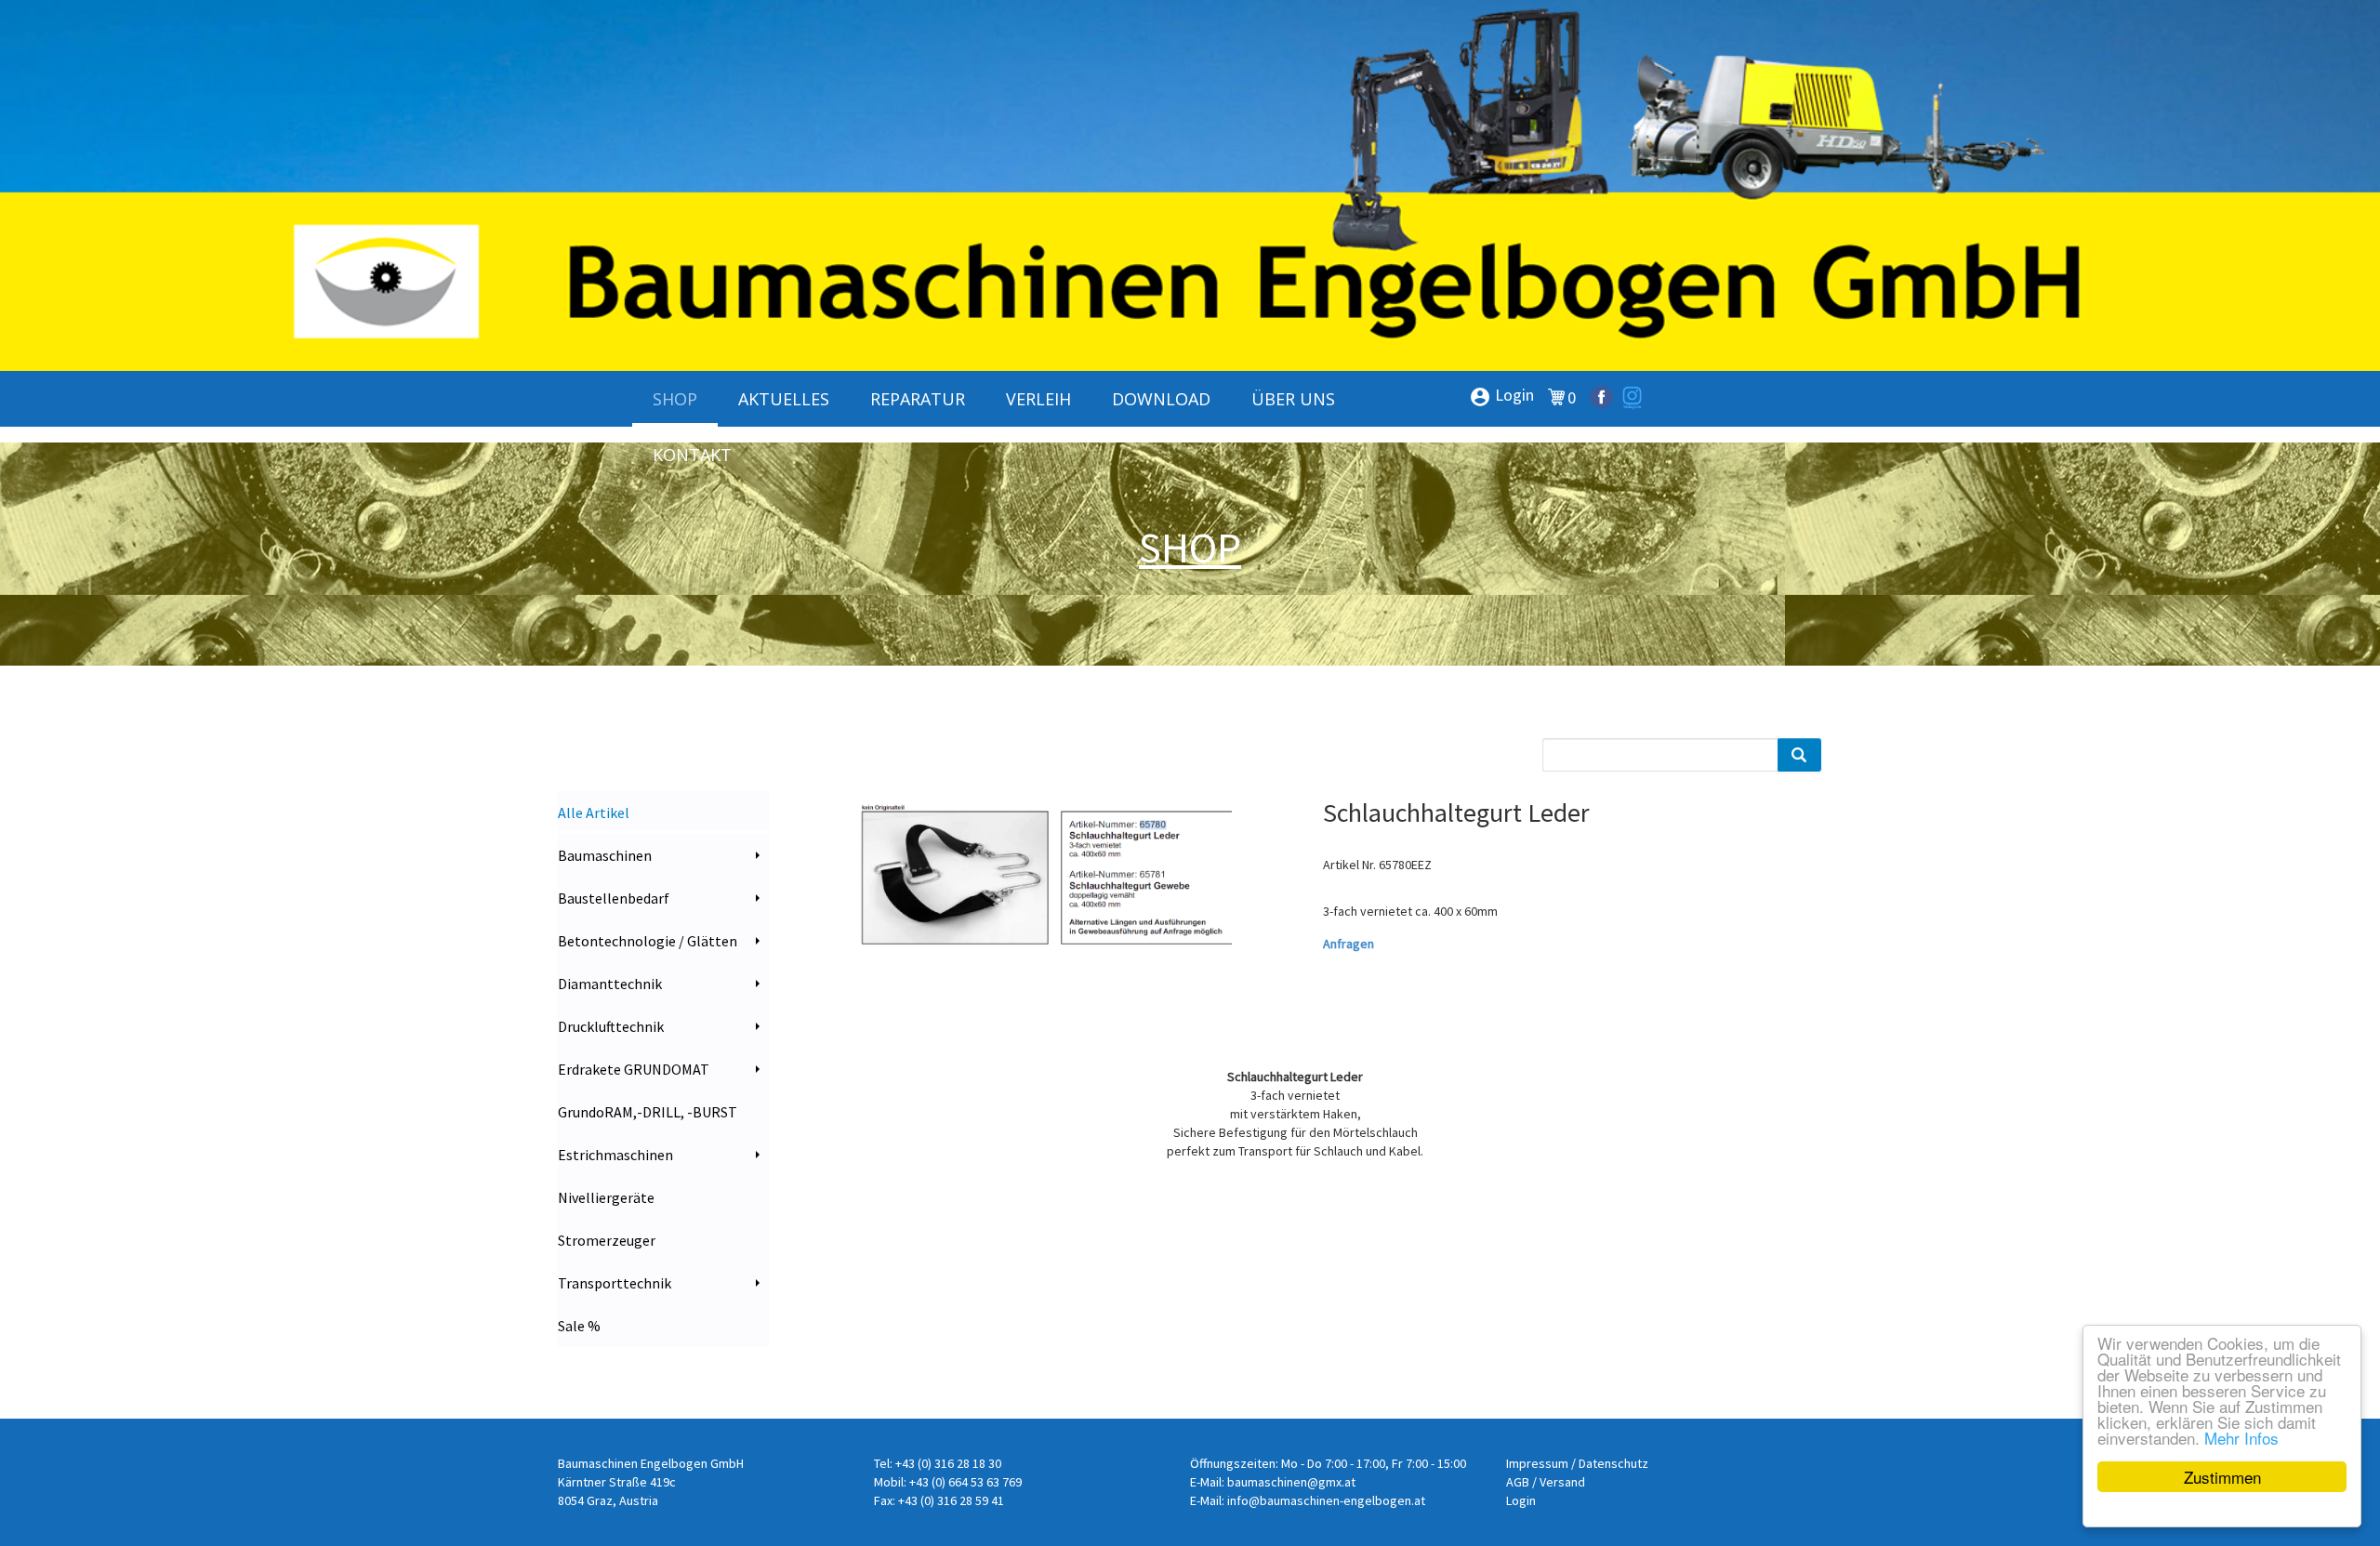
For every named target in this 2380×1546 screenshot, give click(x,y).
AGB (1518, 1482)
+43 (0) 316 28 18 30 (948, 1463)
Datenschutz (1613, 1463)
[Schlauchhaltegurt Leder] (1046, 875)
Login (1501, 396)
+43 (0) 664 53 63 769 (965, 1482)
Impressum (1537, 1463)
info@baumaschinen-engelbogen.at (1326, 1500)
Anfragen (1349, 944)
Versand (1562, 1482)
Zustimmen (2222, 1477)
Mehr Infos (2241, 1438)
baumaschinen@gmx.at (1291, 1482)
